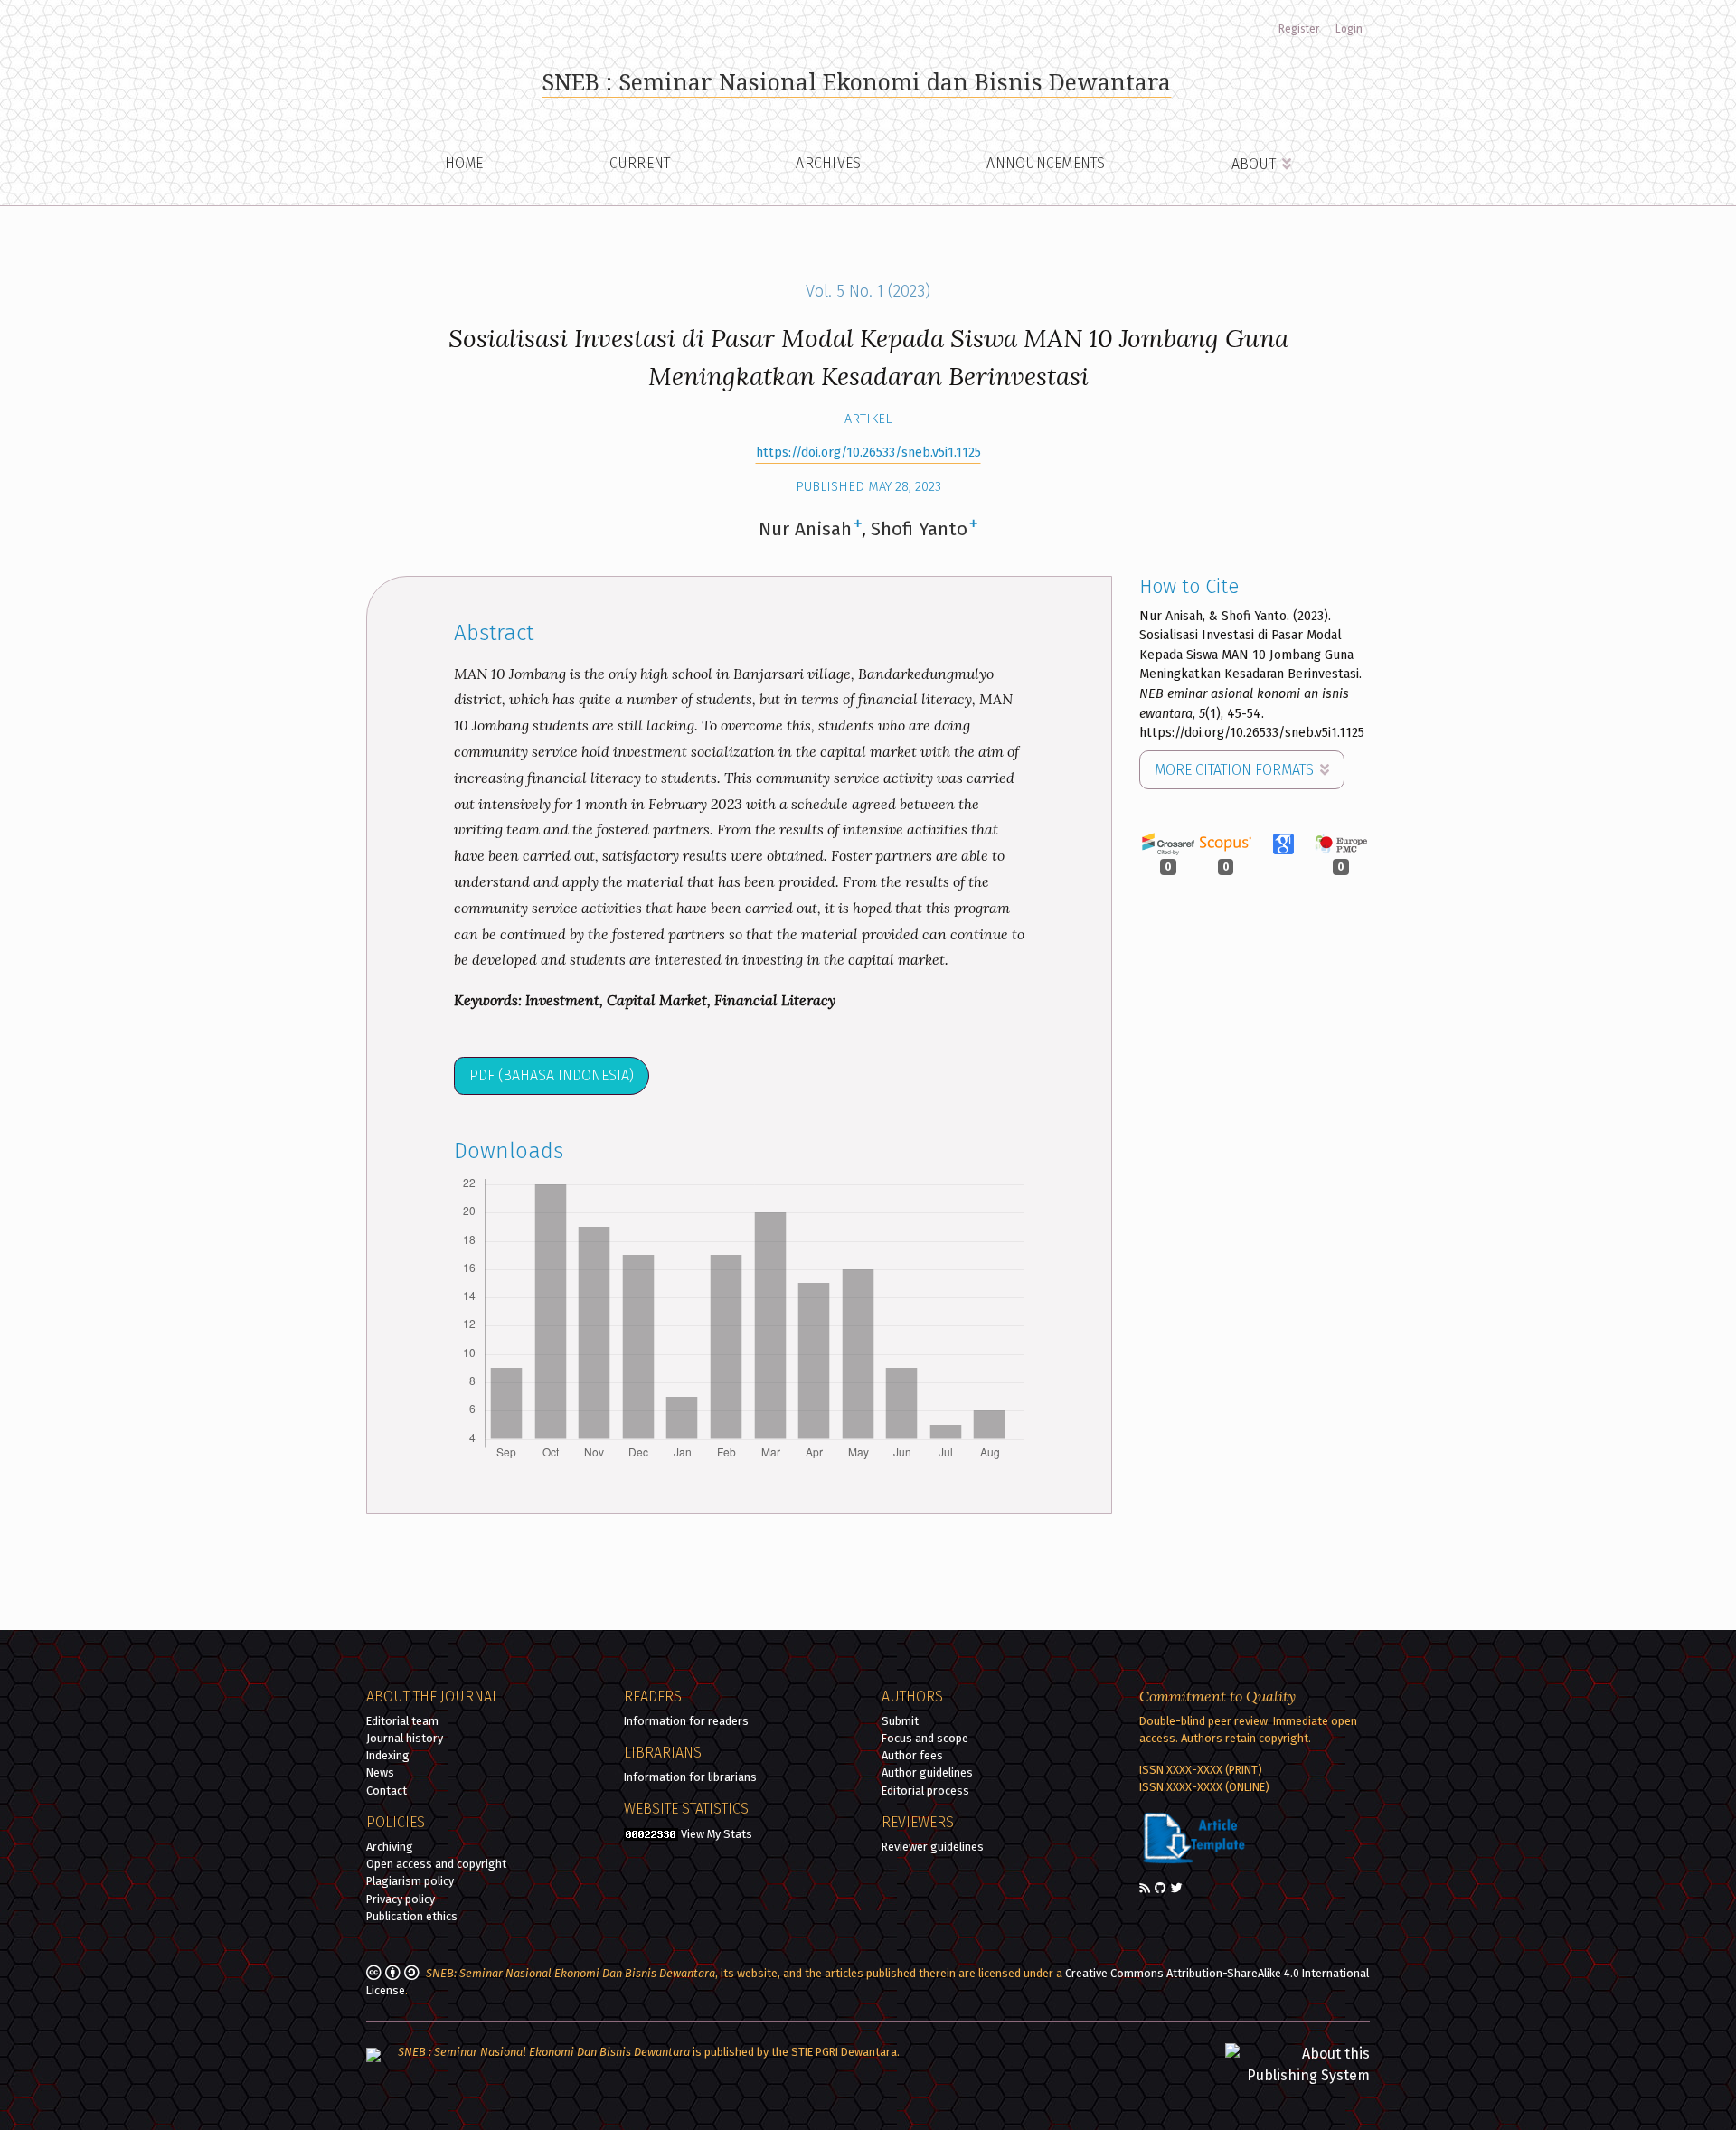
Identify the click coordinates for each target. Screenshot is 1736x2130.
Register (1299, 29)
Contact (387, 1791)
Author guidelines (927, 1772)
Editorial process (925, 1791)
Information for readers (686, 1721)
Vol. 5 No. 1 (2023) (868, 291)
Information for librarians (690, 1777)
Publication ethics (412, 1916)
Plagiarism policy (410, 1881)
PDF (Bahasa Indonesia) (552, 1075)
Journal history (405, 1738)
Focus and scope (925, 1738)
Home (464, 163)
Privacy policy (401, 1899)
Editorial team (402, 1721)
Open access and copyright (436, 1864)
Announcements (1046, 163)
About (1256, 164)
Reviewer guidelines (933, 1847)
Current (640, 163)
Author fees (912, 1755)
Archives (828, 163)
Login (1349, 29)
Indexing (388, 1755)
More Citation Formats (1236, 770)
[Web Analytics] (651, 1834)
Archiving (390, 1847)
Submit (900, 1721)
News (380, 1772)
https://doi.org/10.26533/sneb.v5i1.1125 (868, 452)
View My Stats (717, 1834)
